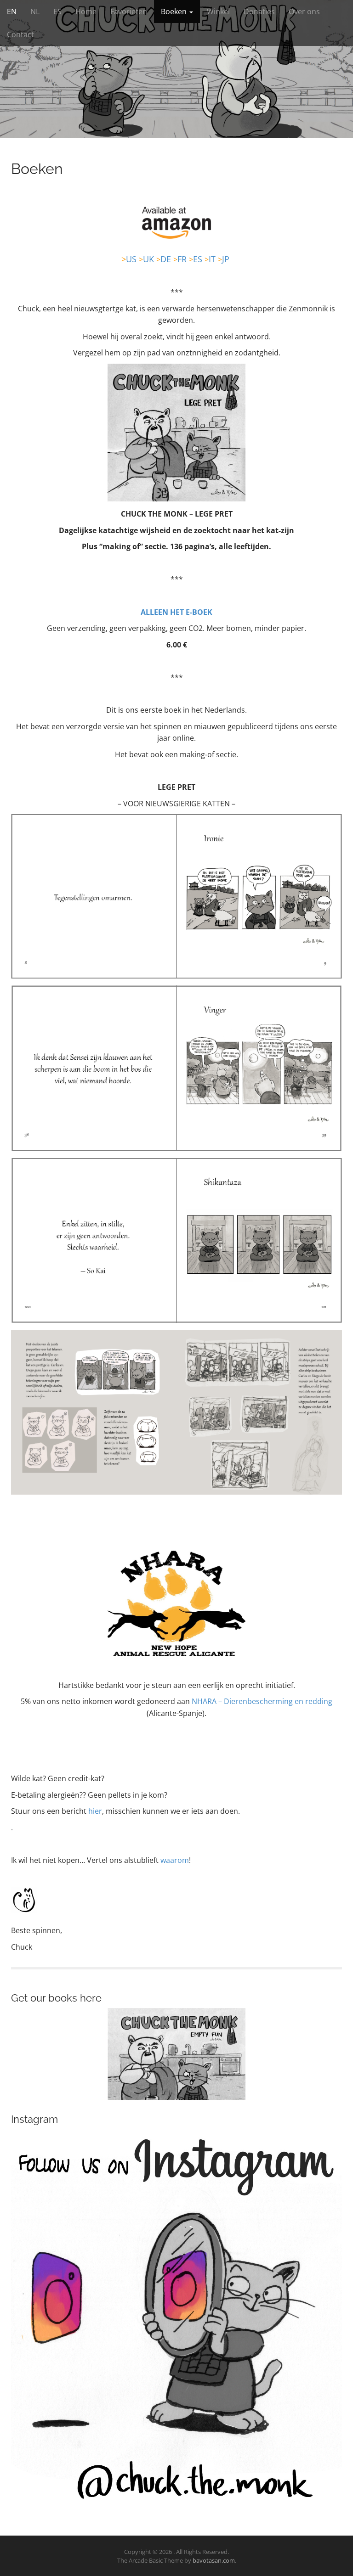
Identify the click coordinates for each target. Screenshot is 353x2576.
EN (12, 11)
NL (35, 11)
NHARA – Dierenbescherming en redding (262, 1701)
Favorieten (129, 11)
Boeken (175, 11)
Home (86, 11)
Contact (20, 34)
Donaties (259, 11)
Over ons (304, 11)
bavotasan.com (214, 2560)
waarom (175, 1860)
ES (57, 11)
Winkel (218, 11)
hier (95, 1811)
